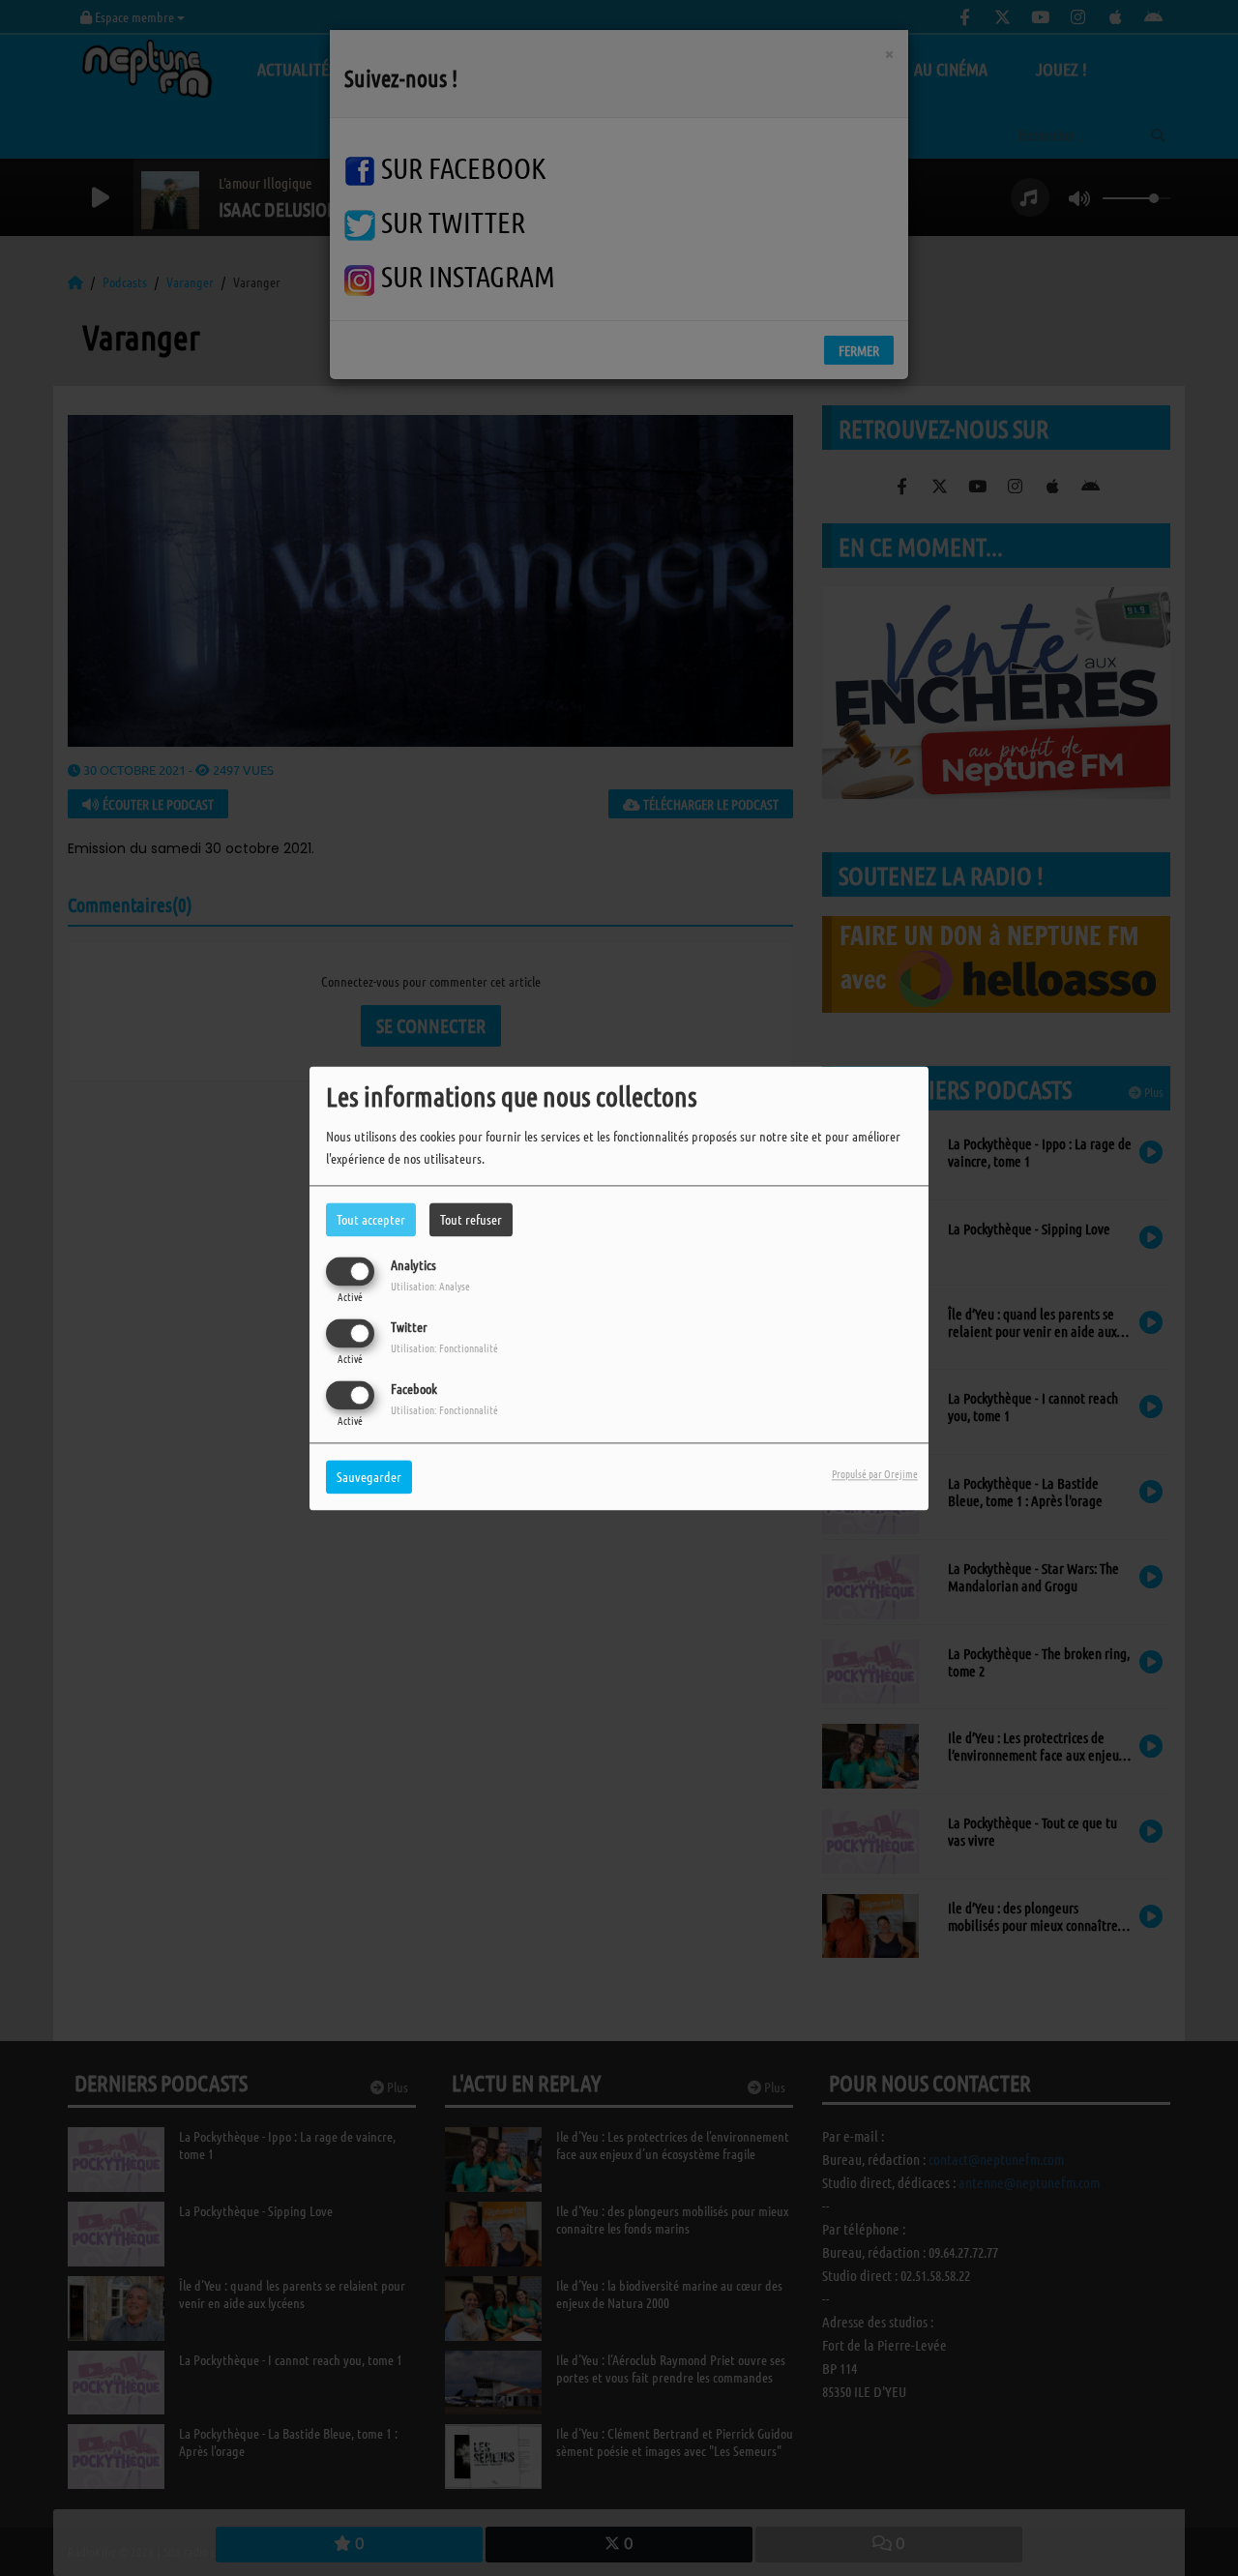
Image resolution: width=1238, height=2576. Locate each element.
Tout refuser (471, 1219)
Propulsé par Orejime (875, 1473)
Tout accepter (371, 1219)
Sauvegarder (369, 1476)
